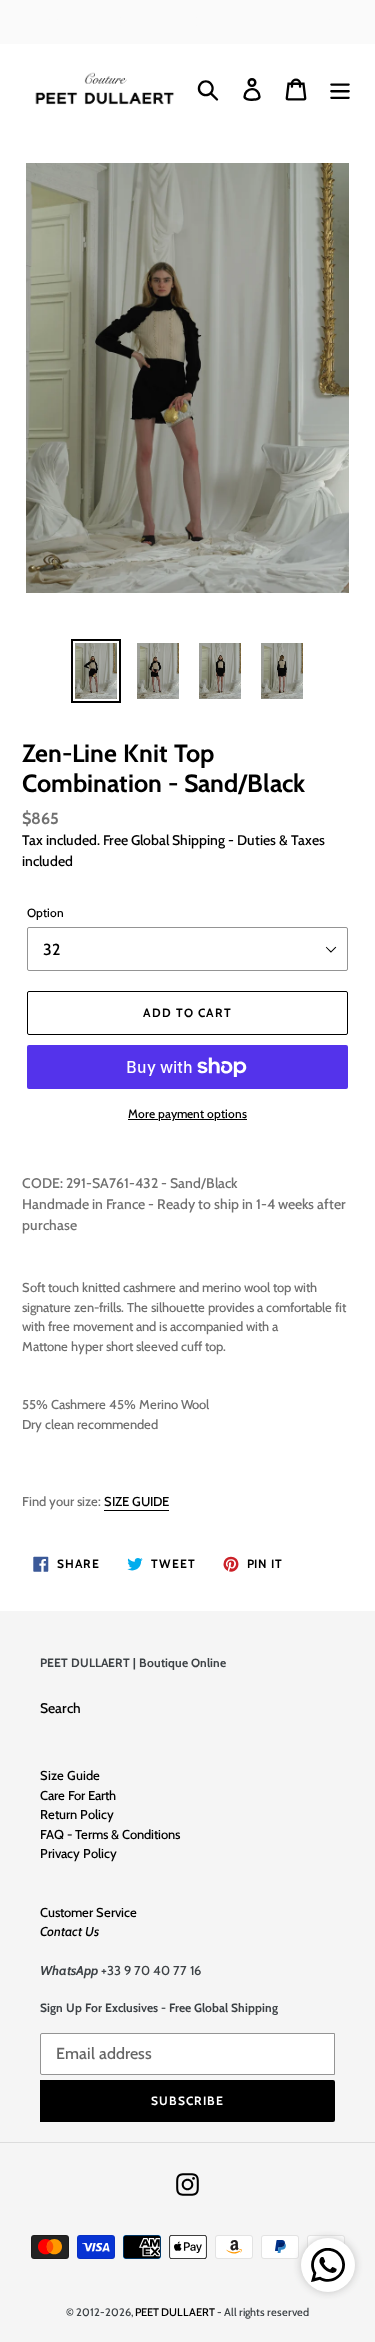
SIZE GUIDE (136, 1501)
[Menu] (340, 89)
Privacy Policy (78, 1853)
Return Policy (77, 1814)
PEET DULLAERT (175, 2312)
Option (45, 912)
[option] (96, 671)
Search (60, 1708)
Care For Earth (78, 1795)
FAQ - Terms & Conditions (110, 1834)
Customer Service (88, 1912)
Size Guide (70, 1775)
